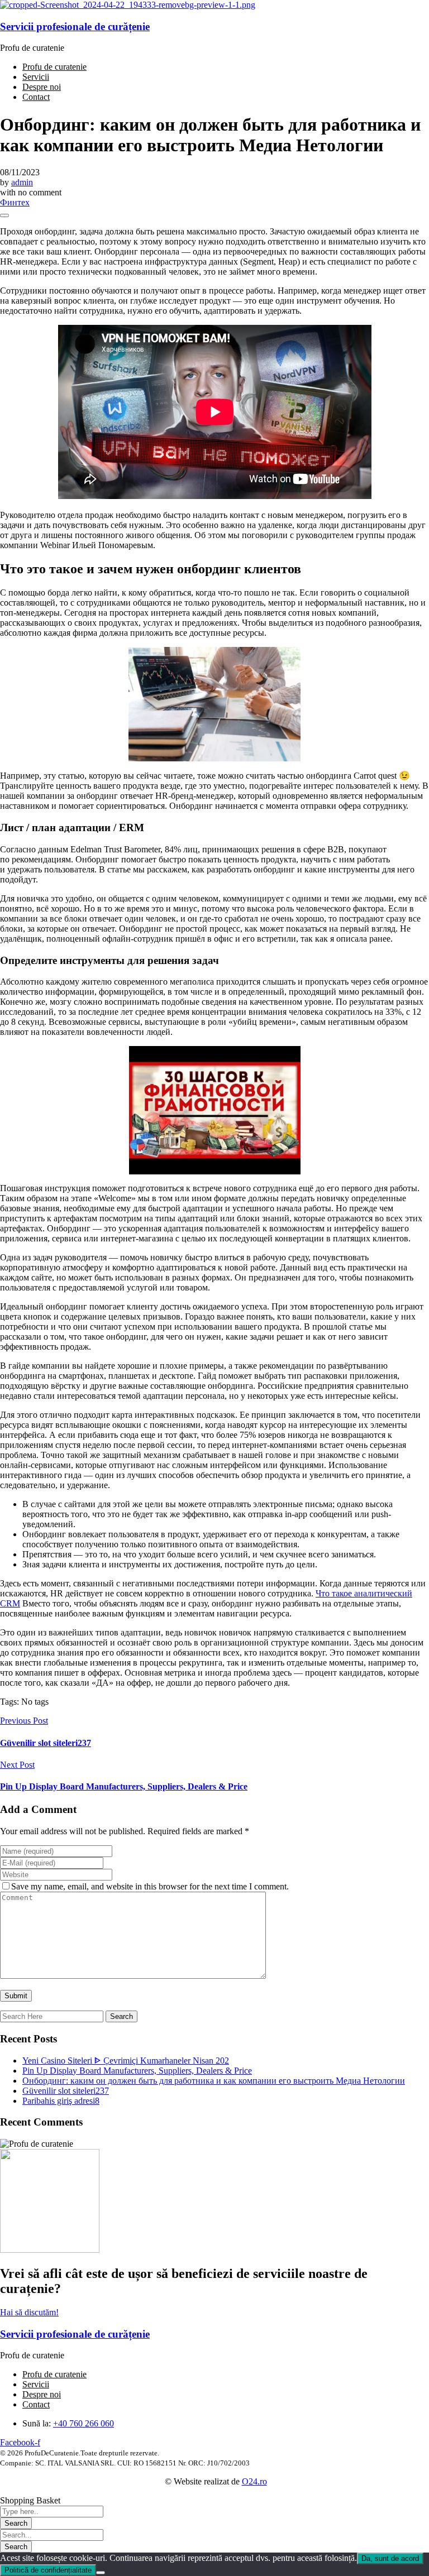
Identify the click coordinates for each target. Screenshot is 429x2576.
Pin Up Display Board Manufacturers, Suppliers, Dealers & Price (137, 2071)
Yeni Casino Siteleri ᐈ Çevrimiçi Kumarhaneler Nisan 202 (126, 2061)
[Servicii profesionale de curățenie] (128, 5)
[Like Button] (4, 215)
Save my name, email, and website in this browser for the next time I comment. (150, 1886)
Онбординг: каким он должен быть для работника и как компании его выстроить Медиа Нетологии (214, 2081)
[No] (101, 2573)
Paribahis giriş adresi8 (61, 2101)
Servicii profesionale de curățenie (75, 27)
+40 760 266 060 (84, 2423)
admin (22, 182)
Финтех (15, 202)
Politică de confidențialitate (48, 2570)
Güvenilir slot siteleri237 (66, 2091)
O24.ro (254, 2481)
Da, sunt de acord (390, 2558)
